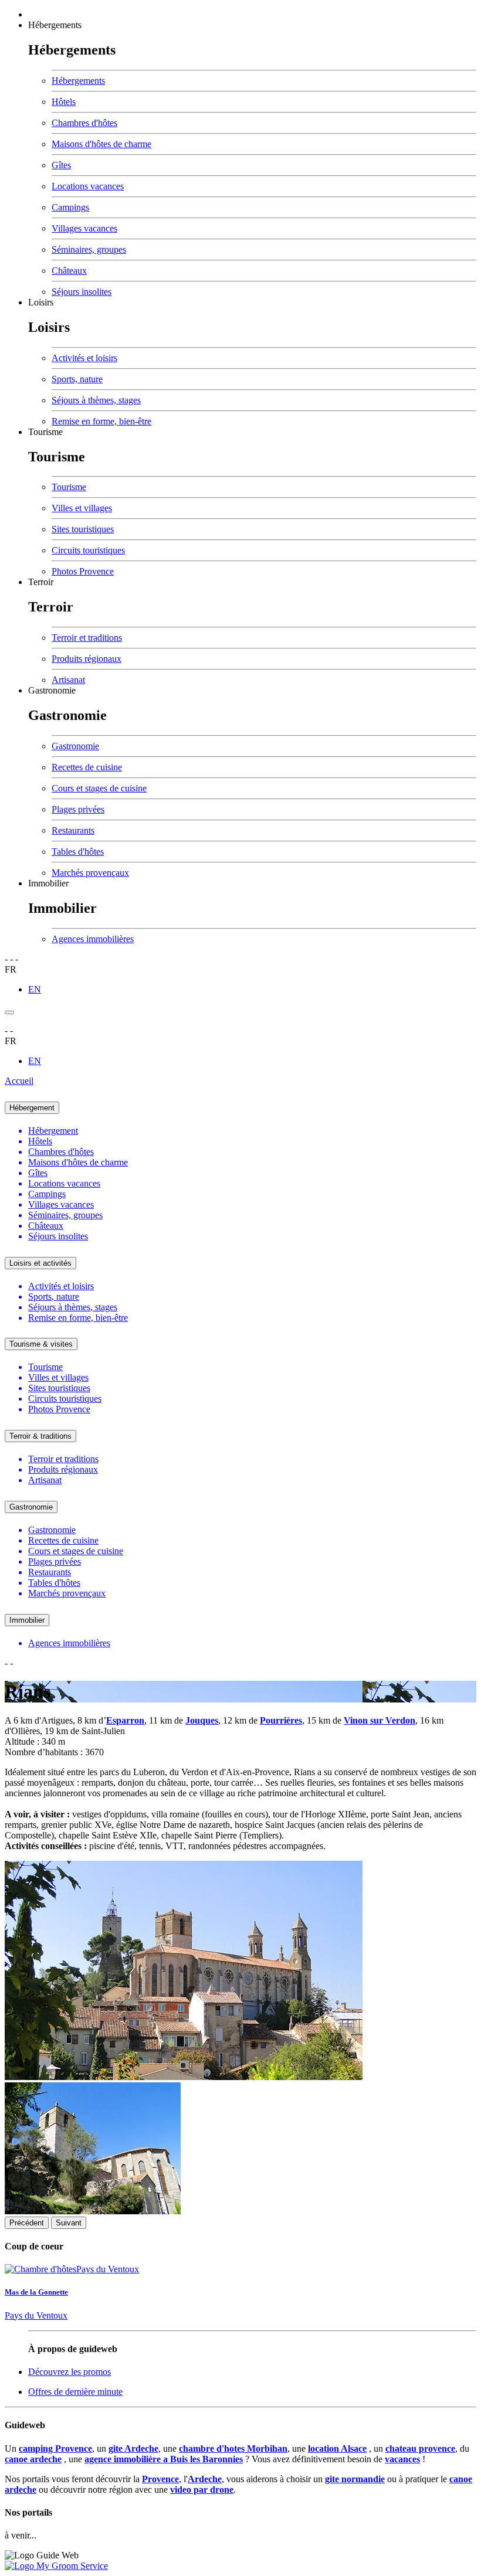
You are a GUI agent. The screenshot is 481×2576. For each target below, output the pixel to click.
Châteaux (69, 271)
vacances (402, 2459)
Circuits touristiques (88, 550)
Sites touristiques (83, 529)
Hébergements (55, 25)
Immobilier (48, 883)
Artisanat (68, 680)
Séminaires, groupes (89, 249)
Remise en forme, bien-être (101, 421)
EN (35, 989)
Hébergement (32, 1108)
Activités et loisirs (84, 358)
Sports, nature (77, 379)
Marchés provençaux (90, 873)
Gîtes (61, 165)
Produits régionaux (87, 659)
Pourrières (281, 1720)
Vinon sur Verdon (380, 1720)
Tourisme (45, 432)
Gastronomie (52, 690)
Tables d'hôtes (78, 852)
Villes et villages (82, 508)
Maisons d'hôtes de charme (101, 144)
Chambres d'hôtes (84, 123)
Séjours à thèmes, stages (96, 400)
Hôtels (64, 102)
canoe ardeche (33, 2459)
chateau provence (420, 2448)
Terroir (41, 582)
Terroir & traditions (40, 1436)
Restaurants (73, 830)
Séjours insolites (82, 292)
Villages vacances (84, 228)
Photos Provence (83, 571)
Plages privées (78, 809)
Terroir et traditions (87, 638)
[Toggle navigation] (9, 1012)
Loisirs (41, 302)
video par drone (202, 2490)
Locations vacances (88, 186)
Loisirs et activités (40, 1263)
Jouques (202, 1720)
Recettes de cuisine (87, 767)
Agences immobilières (93, 939)
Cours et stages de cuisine (99, 788)
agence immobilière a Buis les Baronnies (164, 2459)
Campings (70, 207)
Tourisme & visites (41, 1344)
